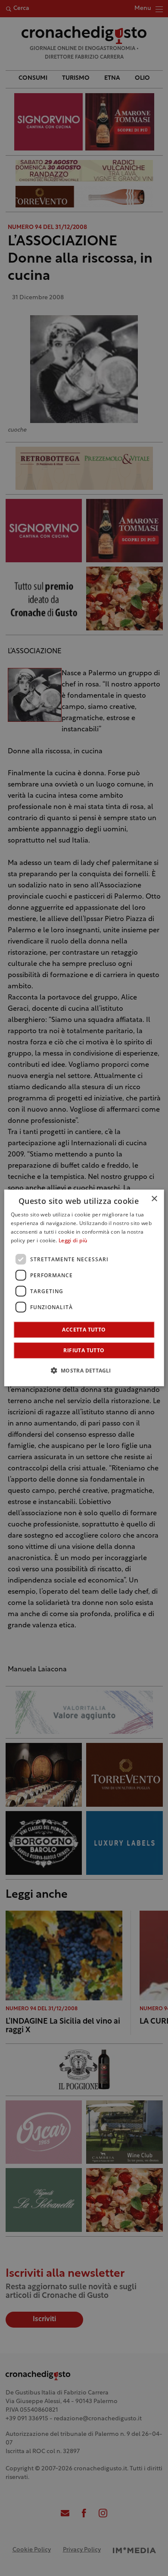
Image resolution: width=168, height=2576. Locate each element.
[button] (84, 1370)
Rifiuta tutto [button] (84, 1350)
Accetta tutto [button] (84, 1330)
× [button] (154, 1199)
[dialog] (84, 1288)
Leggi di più (73, 1241)
